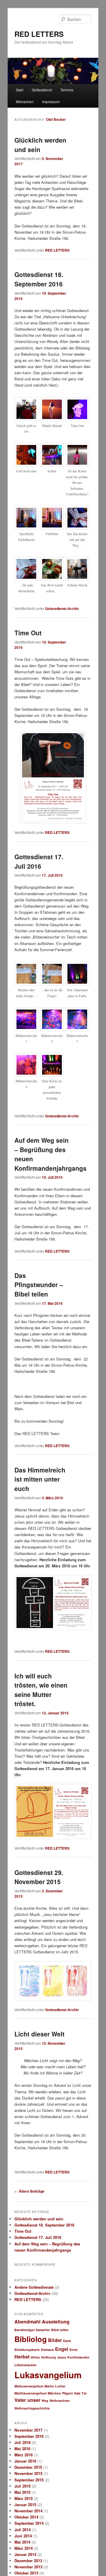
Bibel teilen (60, 2330)
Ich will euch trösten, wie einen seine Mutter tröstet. (41, 1690)
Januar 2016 (25, 2461)
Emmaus (47, 2350)
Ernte (74, 2350)
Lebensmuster (25, 2365)
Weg (45, 2401)
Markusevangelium (29, 2386)
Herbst (22, 2357)
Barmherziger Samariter (32, 2330)
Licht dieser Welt (39, 2034)
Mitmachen (25, 102)
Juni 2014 (23, 2536)
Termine (67, 90)
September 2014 (29, 2523)
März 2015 (24, 2498)
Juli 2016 (23, 2442)
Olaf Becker (56, 119)
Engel (62, 2349)
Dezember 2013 (28, 2561)
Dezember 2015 (28, 2467)
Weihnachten (60, 2401)
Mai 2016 (22, 2449)
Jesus (62, 2357)
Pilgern (68, 2393)
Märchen (54, 2393)
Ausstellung (56, 2322)
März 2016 (24, 2455)
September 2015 (29, 2480)
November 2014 (28, 2511)
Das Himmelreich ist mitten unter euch (40, 1479)
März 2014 (24, 2548)
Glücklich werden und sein (39, 2219)
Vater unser (27, 2400)
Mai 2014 (22, 2542)
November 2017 (28, 2430)
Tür (84, 2393)
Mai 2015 (22, 2492)
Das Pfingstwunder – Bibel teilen (39, 1285)
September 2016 (29, 2436)
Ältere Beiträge (29, 2191)
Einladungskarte (27, 2350)
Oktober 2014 (26, 2517)
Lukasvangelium (48, 2375)
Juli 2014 (23, 2530)
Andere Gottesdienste (34, 2287)
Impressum (51, 102)
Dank (67, 2341)
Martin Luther (55, 2386)
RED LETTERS (39, 34)
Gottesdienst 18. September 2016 (39, 279)
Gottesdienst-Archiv (62, 608)
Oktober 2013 (26, 2573)
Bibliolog (31, 2339)
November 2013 (28, 2567)
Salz (77, 2393)
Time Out (28, 633)
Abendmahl (28, 2322)
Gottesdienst (42, 90)
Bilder (55, 2340)
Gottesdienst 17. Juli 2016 (39, 861)
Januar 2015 (25, 2505)
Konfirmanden (78, 2357)
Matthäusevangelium (30, 2393)
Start (20, 90)
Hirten (35, 2357)
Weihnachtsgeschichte (32, 2408)
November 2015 (28, 2473)
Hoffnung (49, 2357)
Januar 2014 (25, 2554)
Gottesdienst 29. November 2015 (39, 1877)
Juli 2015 (23, 2486)
